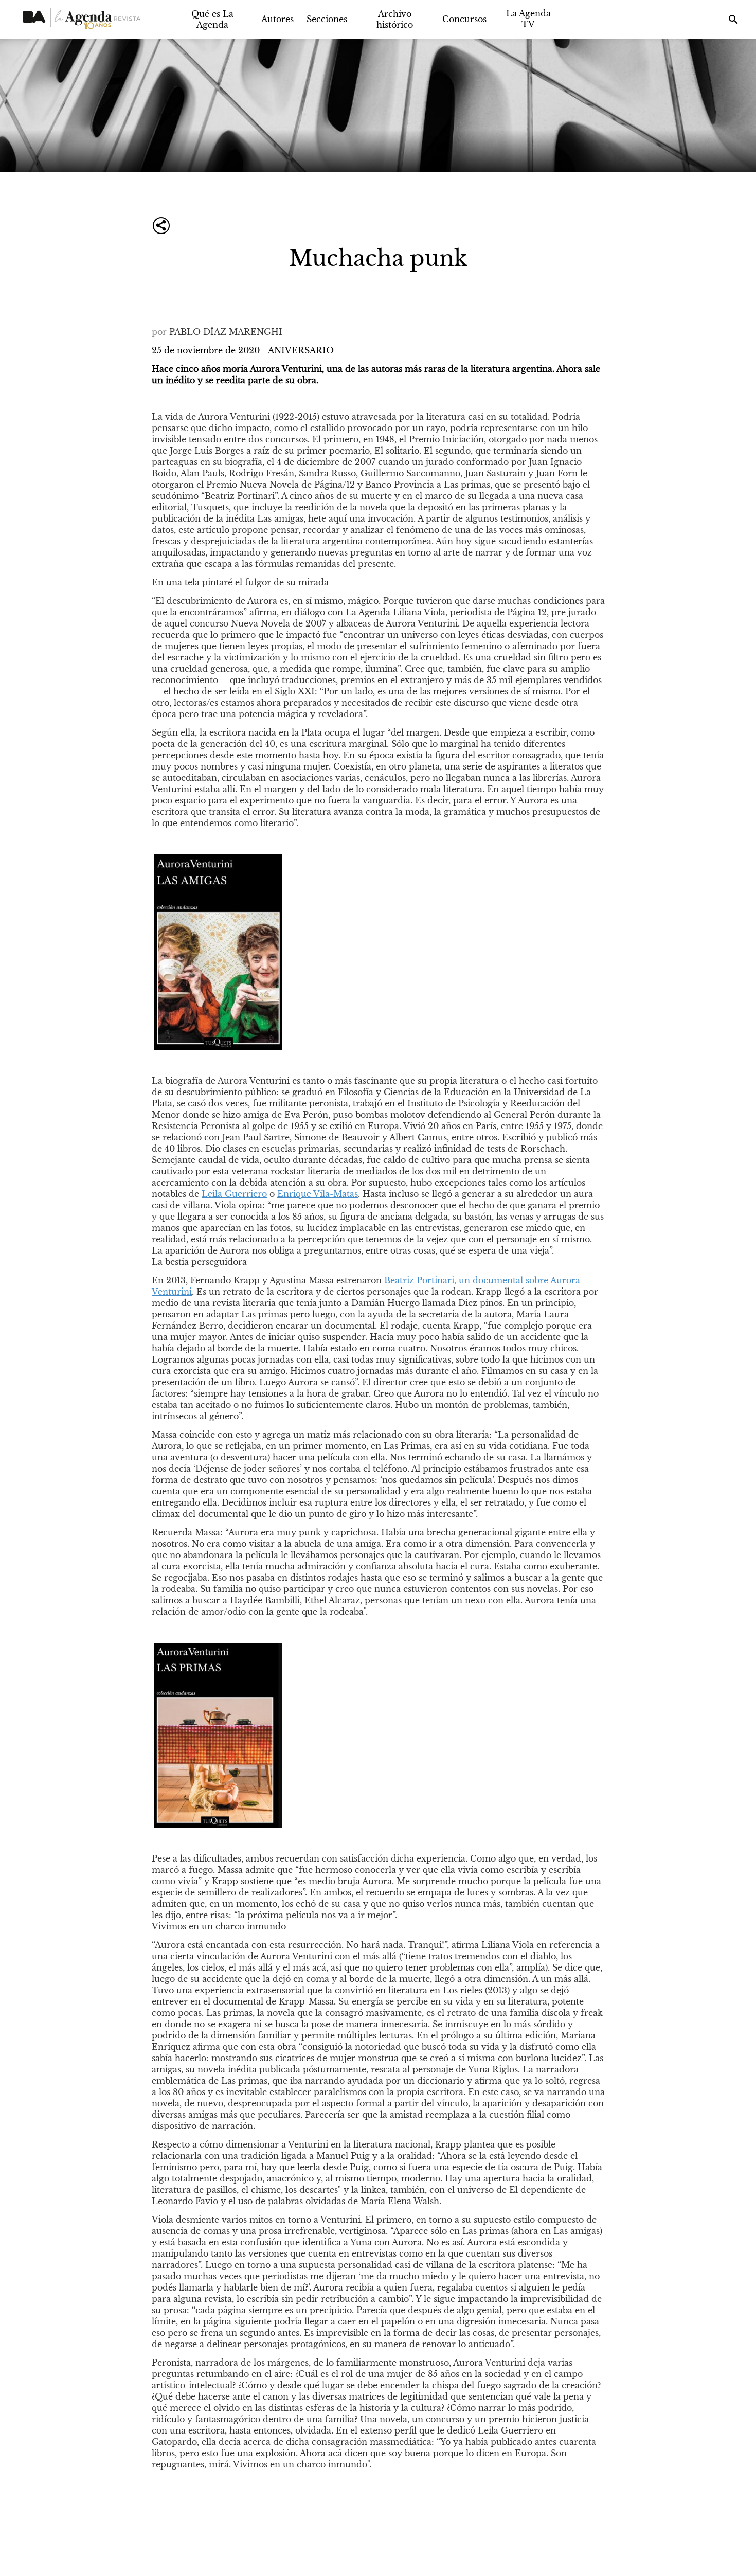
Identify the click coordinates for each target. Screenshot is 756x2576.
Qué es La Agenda (212, 19)
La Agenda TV (528, 19)
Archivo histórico (395, 19)
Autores (277, 19)
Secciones (327, 19)
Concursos (464, 19)
